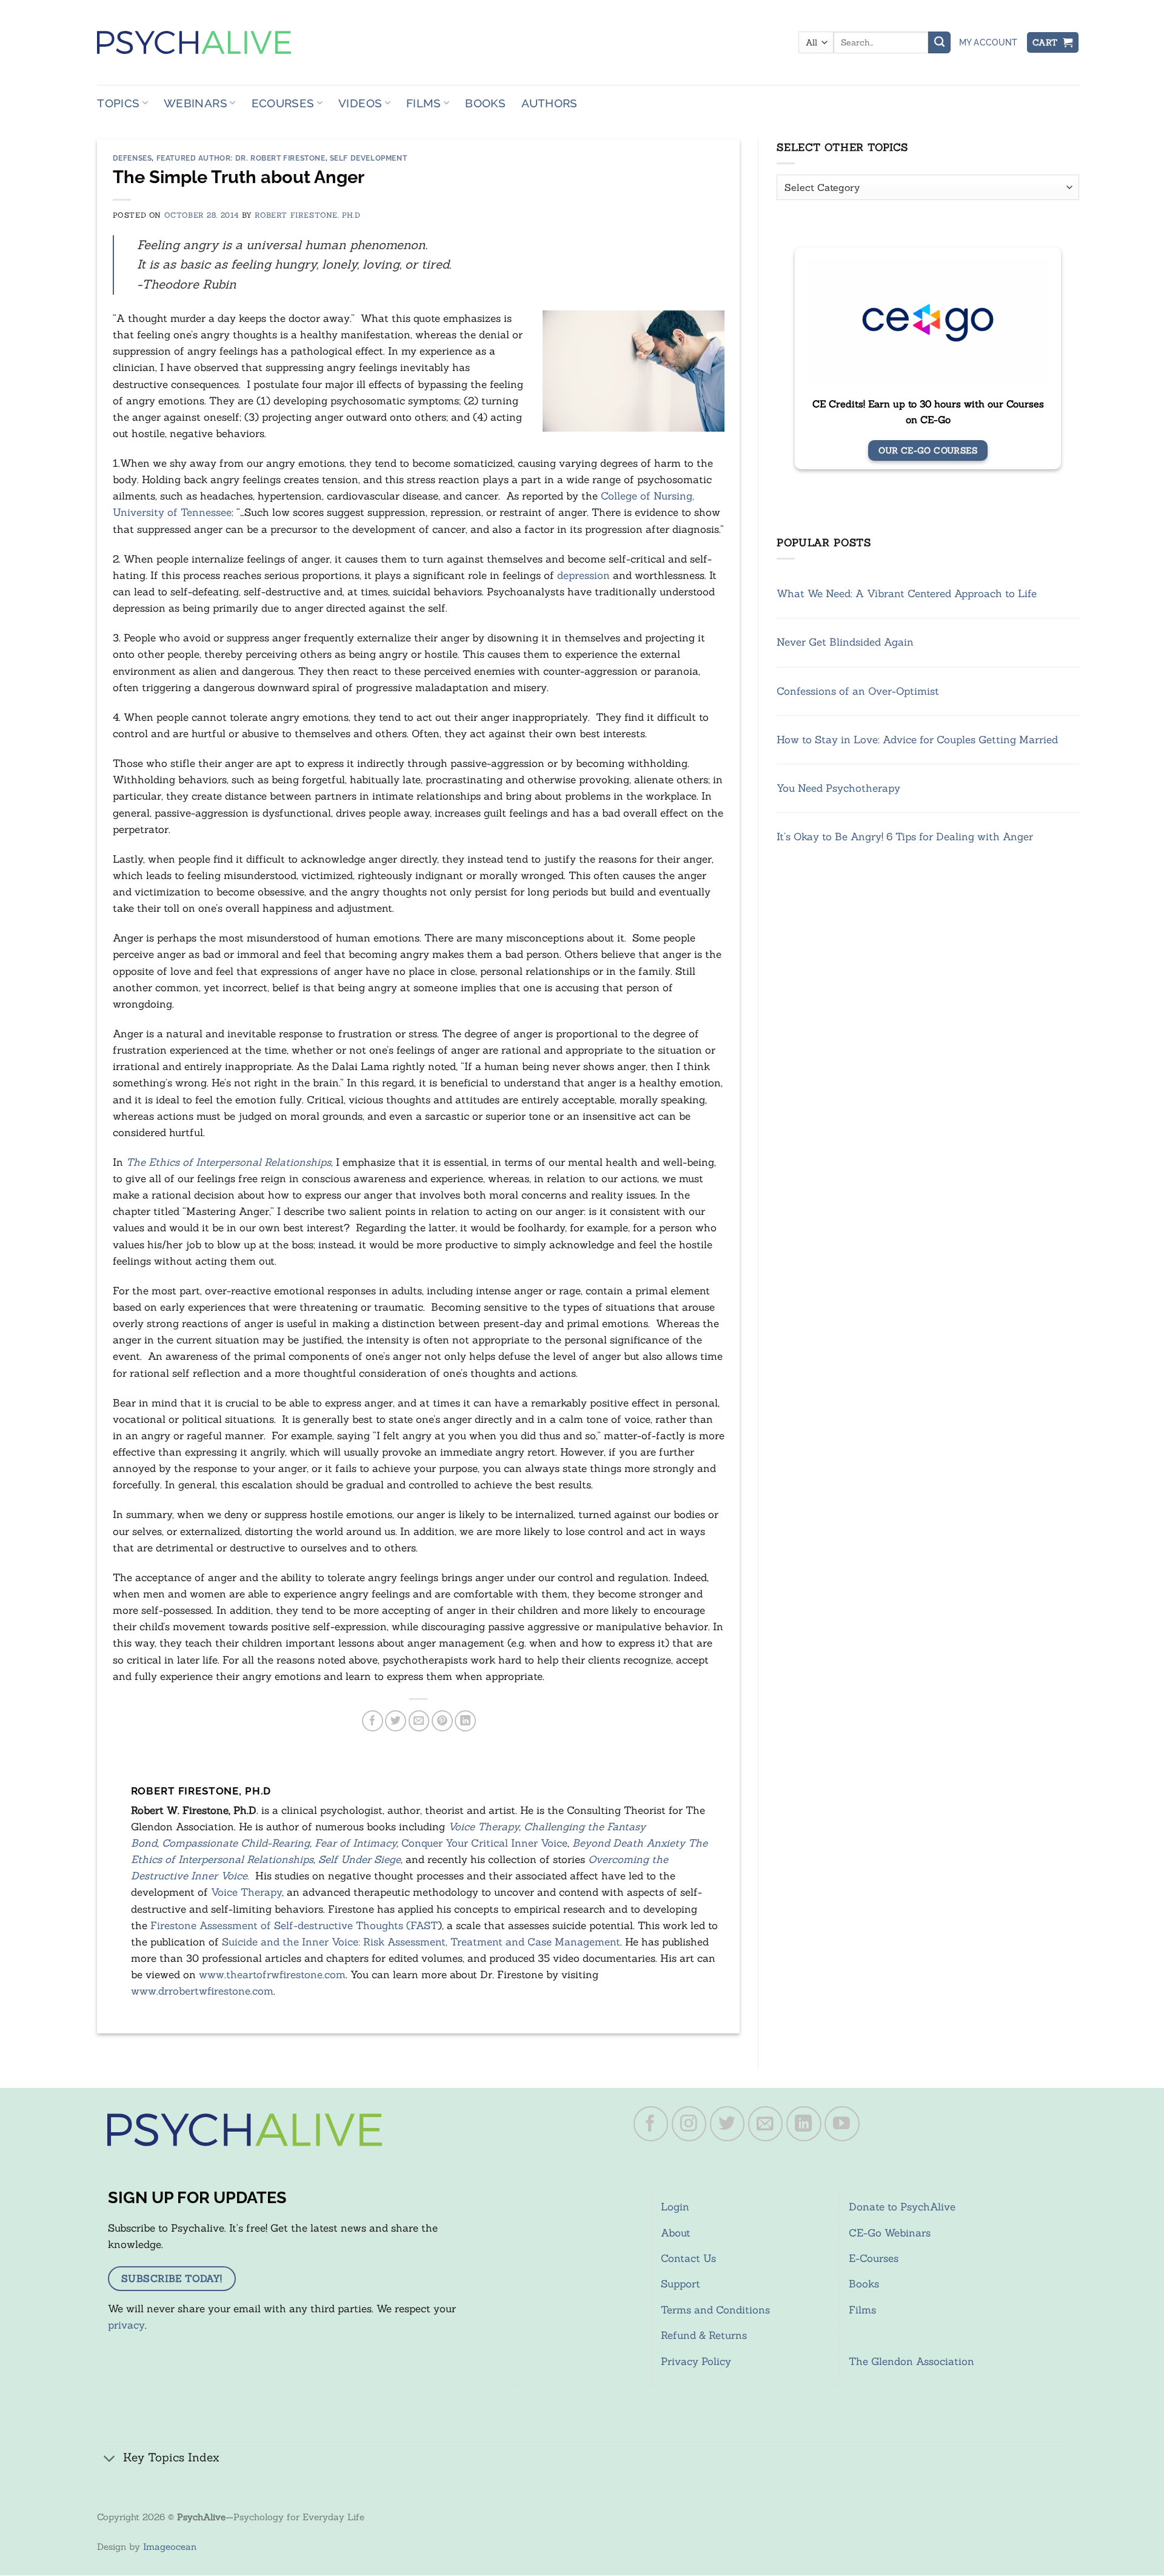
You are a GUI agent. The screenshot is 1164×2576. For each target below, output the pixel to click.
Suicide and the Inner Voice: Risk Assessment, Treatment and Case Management (421, 1942)
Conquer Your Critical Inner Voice (484, 1843)
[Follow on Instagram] (689, 2124)
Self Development (369, 158)
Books (485, 103)
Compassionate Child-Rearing (236, 1843)
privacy (126, 2325)
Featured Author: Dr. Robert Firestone (241, 158)
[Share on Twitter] (396, 1721)
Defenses (132, 158)
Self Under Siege (360, 1859)
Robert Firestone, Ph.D (307, 215)
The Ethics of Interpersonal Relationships (229, 1162)
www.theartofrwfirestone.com (272, 1975)
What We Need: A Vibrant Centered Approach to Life (907, 594)
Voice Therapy (483, 1827)
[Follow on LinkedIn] (804, 2124)
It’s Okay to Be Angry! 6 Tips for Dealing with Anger (905, 837)
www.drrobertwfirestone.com (202, 1991)
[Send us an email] (766, 2124)
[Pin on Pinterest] (442, 1721)
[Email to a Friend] (419, 1721)
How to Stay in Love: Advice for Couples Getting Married (917, 740)
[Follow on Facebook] (651, 2124)
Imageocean (170, 2547)
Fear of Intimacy (356, 1843)
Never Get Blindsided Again (845, 642)
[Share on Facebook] (373, 1721)
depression (585, 575)
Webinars (196, 103)
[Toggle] (110, 2459)
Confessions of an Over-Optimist (858, 691)
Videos (360, 103)
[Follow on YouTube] (842, 2124)
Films (424, 103)
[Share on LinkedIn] (465, 1721)
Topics (118, 103)
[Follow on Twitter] (727, 2124)
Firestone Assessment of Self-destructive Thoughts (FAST (294, 1925)
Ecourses (283, 103)
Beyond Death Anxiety (629, 1843)
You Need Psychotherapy (838, 788)
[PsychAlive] (194, 42)
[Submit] (939, 42)
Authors (550, 103)
